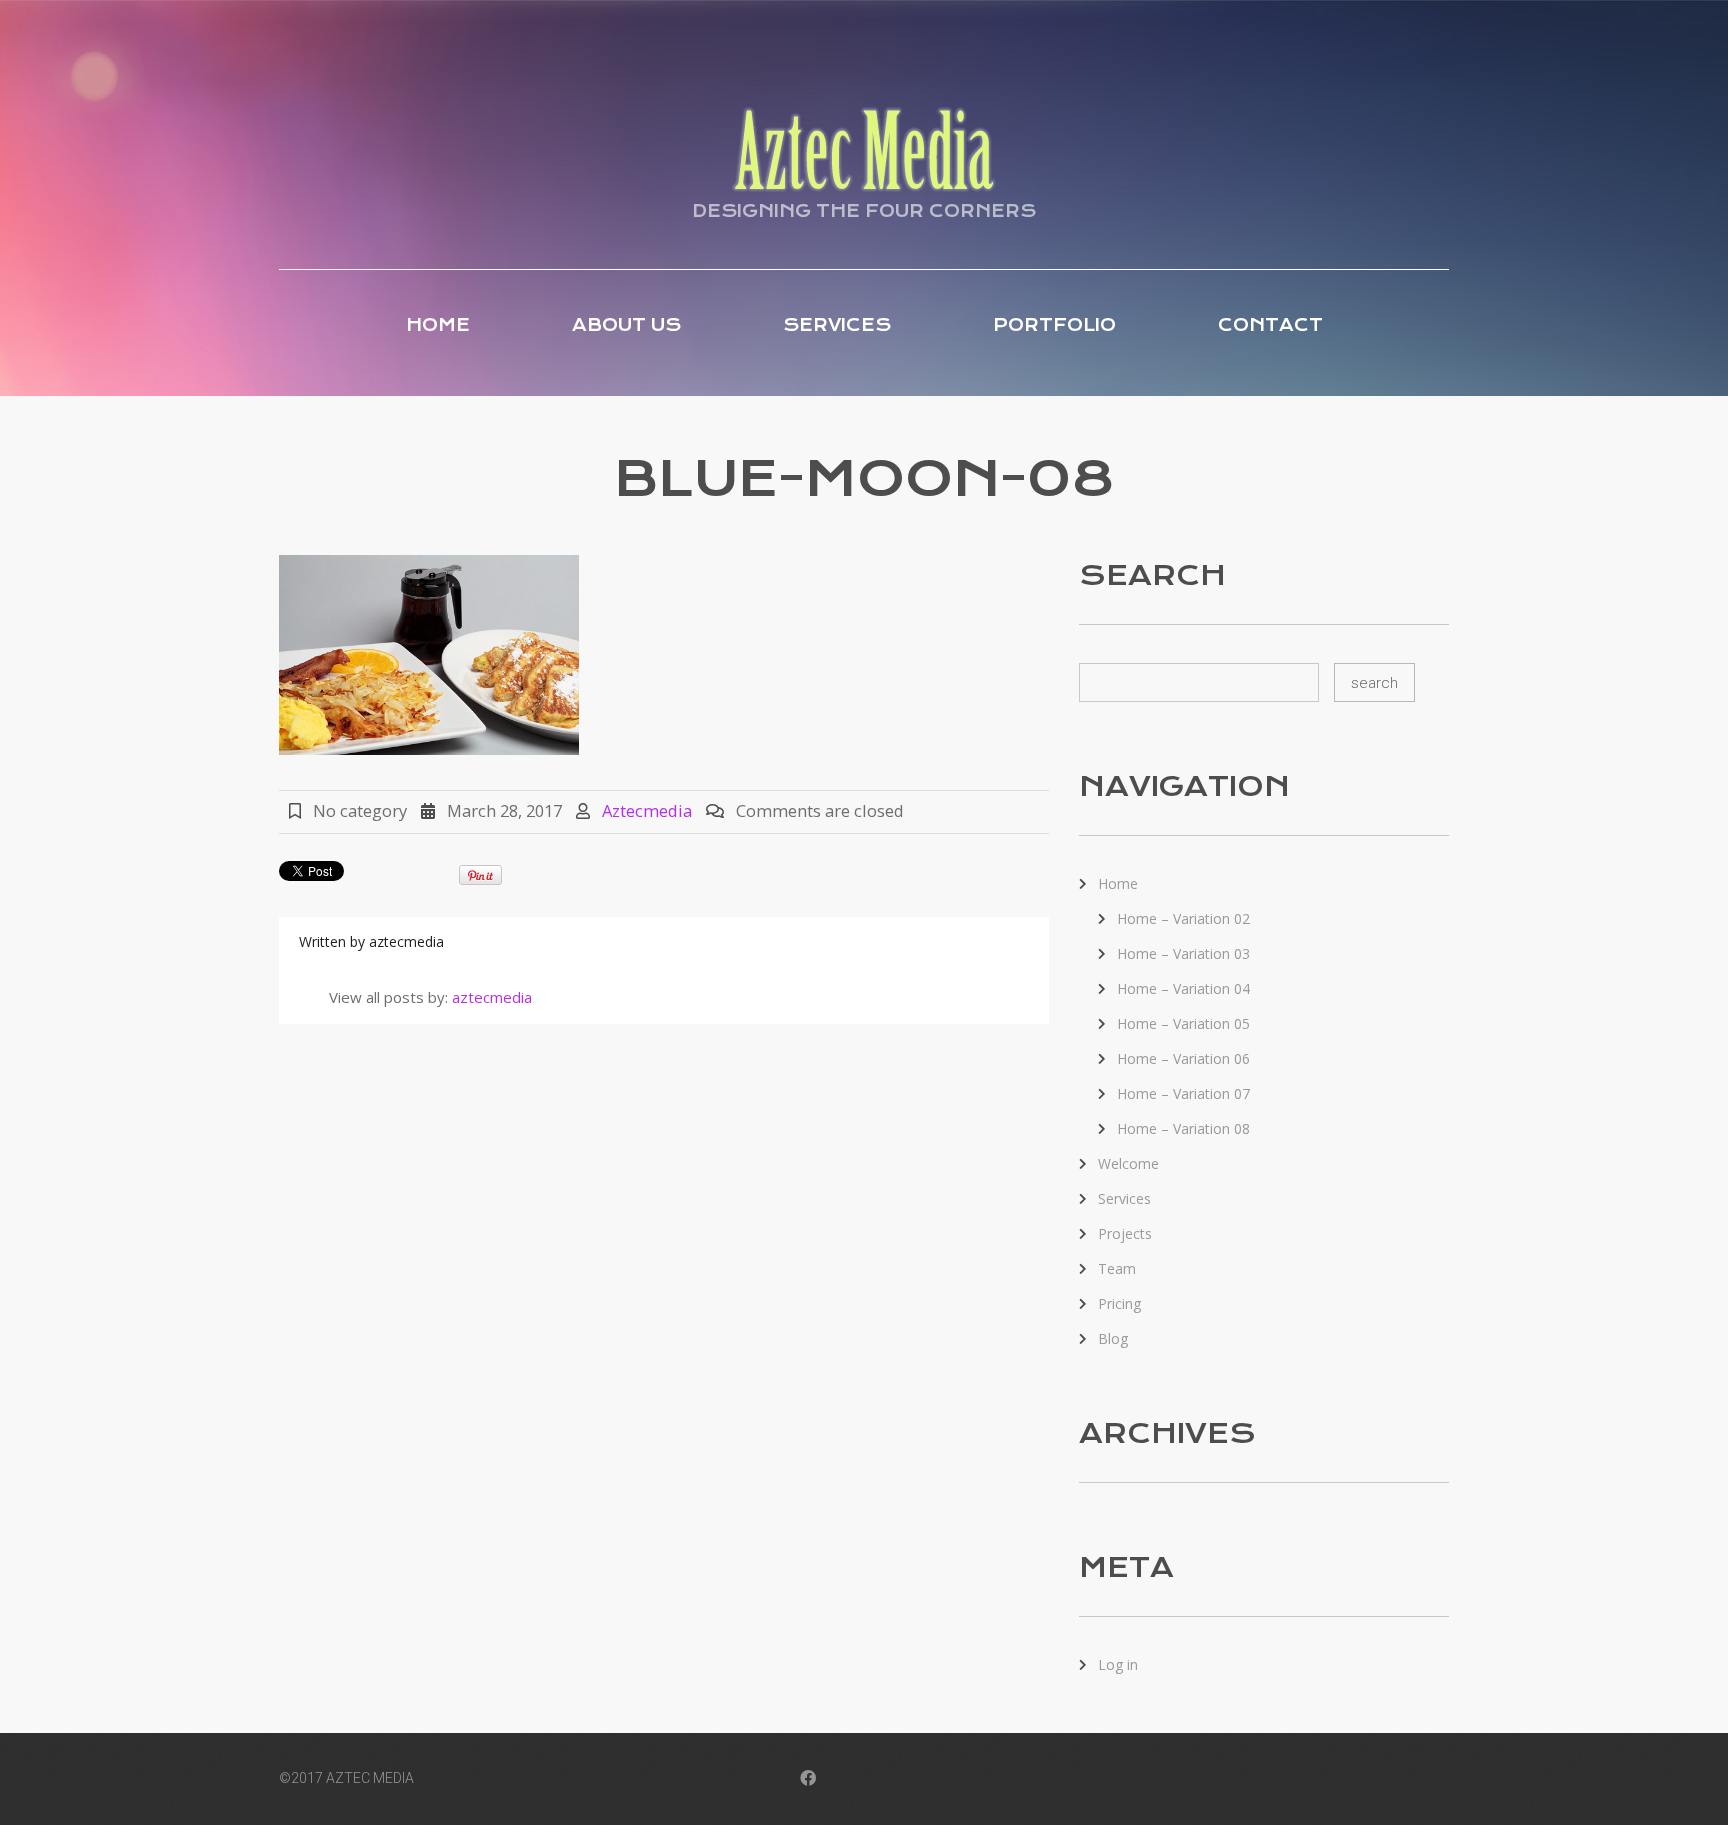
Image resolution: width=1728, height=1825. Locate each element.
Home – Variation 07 (1183, 1093)
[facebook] (808, 1780)
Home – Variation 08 (1183, 1128)
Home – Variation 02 (1183, 918)
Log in (1118, 1664)
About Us (626, 325)
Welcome (1128, 1163)
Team (1117, 1268)
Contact (1270, 325)
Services (837, 325)
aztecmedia (647, 810)
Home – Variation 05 (1183, 1023)
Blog (1113, 1338)
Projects (1125, 1233)
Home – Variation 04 (1183, 988)
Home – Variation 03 (1183, 953)
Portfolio (1054, 325)
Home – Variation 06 (1183, 1058)
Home (438, 325)
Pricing (1119, 1303)
